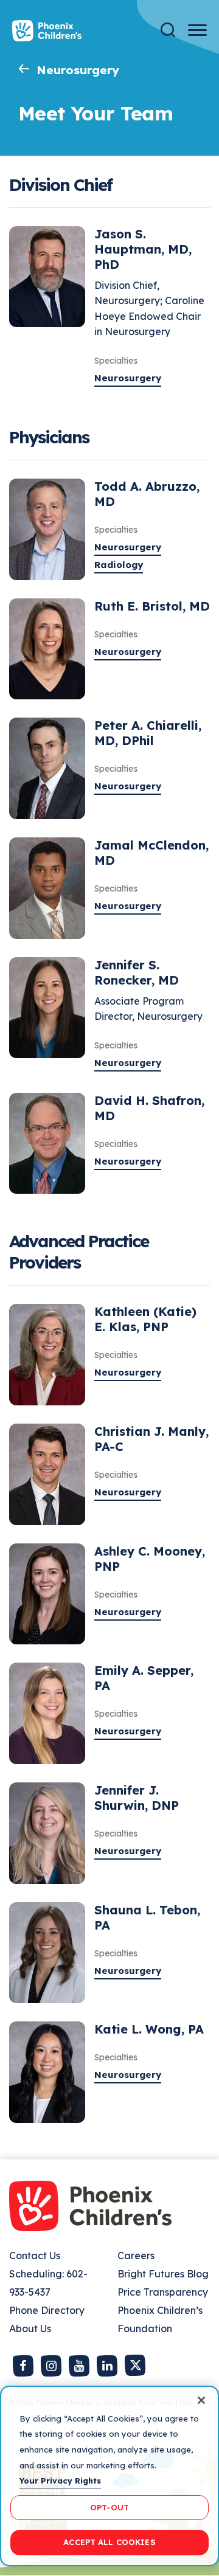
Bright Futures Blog (163, 2274)
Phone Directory (47, 2310)
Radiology (119, 565)
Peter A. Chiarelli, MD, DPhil (148, 733)
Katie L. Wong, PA (149, 2029)
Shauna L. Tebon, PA (147, 1917)
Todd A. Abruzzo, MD (147, 494)
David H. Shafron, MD (149, 1108)
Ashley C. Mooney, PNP (150, 1559)
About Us (30, 2328)
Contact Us (35, 2256)
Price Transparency (163, 2292)
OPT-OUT (109, 2507)
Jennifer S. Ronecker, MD (137, 972)
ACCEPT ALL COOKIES (109, 2542)
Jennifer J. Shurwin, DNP (137, 1798)
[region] (109, 2476)
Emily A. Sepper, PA (144, 1678)
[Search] (168, 30)
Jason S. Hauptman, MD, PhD (143, 249)
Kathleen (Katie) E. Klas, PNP (145, 1319)
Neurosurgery (78, 70)
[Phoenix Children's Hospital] (47, 31)
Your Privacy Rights (60, 2481)
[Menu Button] (197, 30)
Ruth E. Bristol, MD (152, 606)
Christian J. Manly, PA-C (151, 1439)
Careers (136, 2256)
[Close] (201, 2400)
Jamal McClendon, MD (151, 853)
